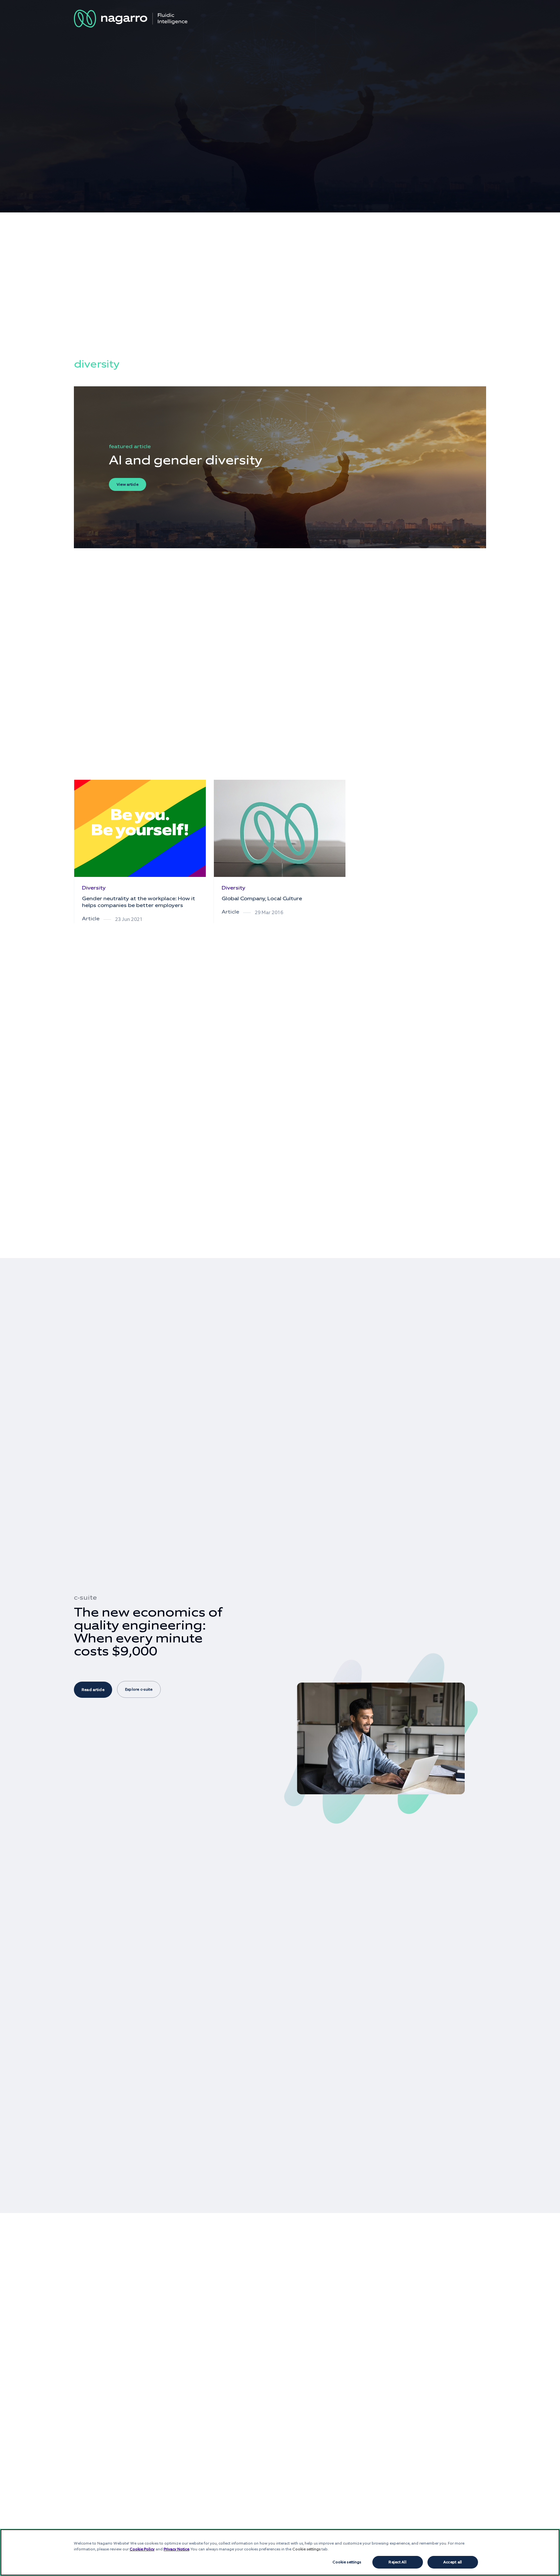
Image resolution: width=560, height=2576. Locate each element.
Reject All (397, 2562)
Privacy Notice (176, 2549)
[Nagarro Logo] (131, 19)
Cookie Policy (142, 2549)
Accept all (453, 2562)
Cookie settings (347, 2562)
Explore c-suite (139, 1689)
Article (91, 919)
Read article (93, 1690)
